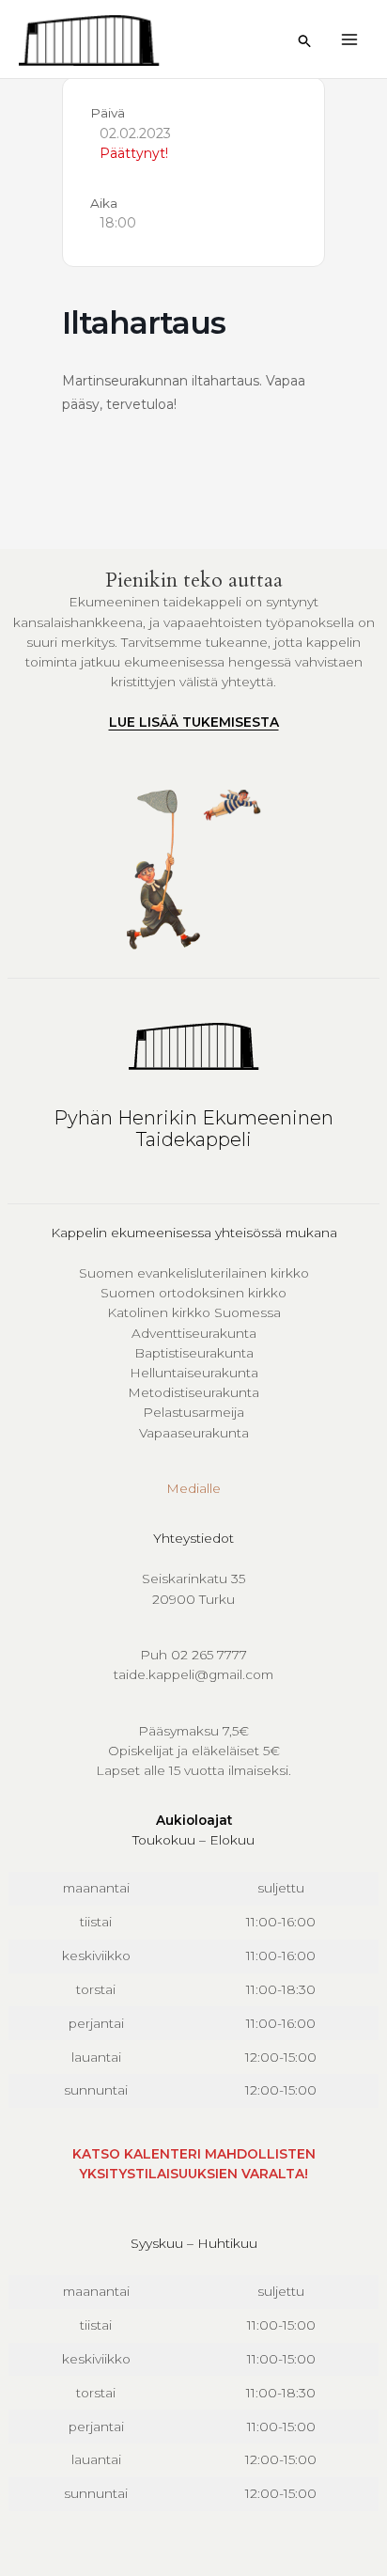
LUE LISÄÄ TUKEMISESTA (194, 722)
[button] (305, 41)
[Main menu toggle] (350, 39)
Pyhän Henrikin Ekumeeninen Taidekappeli (193, 1129)
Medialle (193, 1488)
